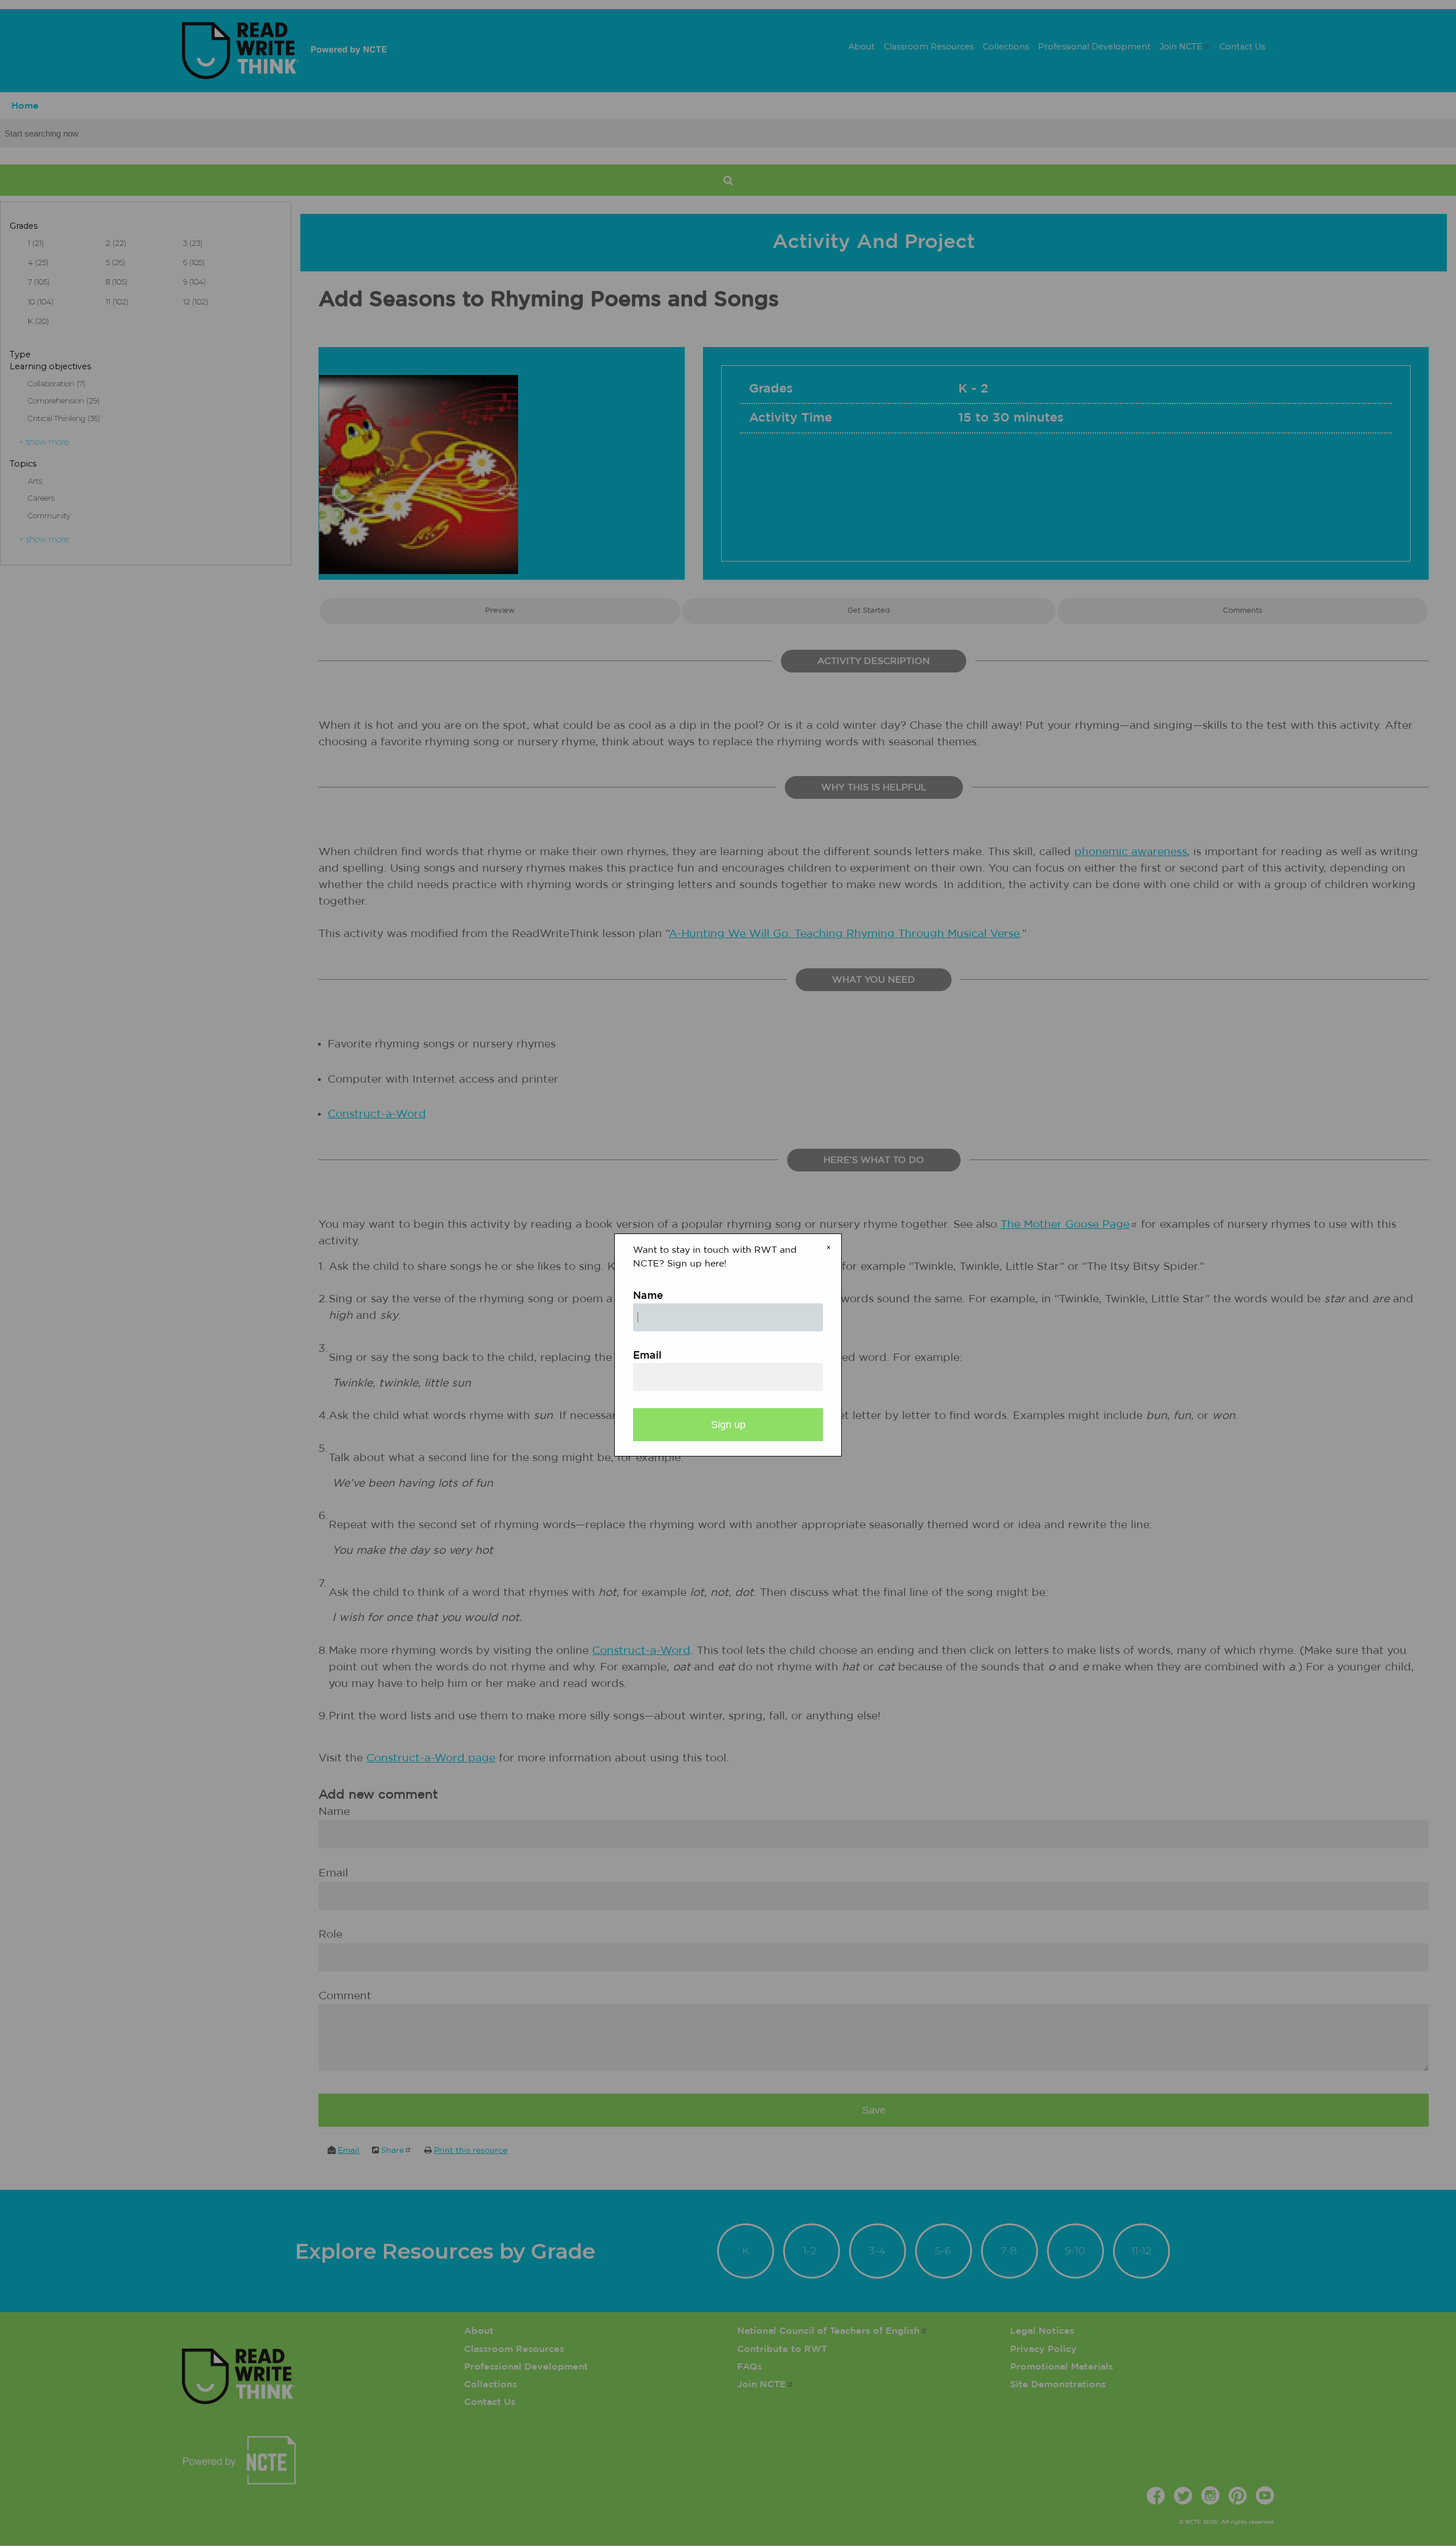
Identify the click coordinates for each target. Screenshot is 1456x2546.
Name (648, 1296)
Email (647, 1356)
